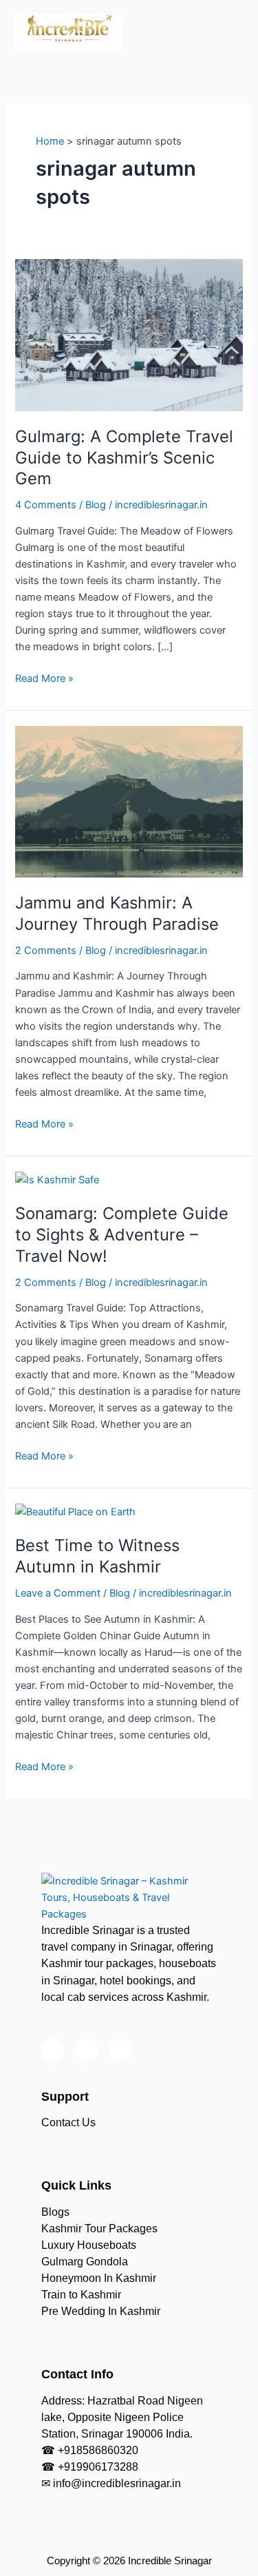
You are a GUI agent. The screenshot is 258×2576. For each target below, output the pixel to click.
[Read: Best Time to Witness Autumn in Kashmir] (75, 1511)
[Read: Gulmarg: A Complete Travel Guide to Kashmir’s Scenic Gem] (129, 335)
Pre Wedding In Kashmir (101, 2311)
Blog (96, 505)
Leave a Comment (58, 1593)
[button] (233, 27)
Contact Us (68, 2122)
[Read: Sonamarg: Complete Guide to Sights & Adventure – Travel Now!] (57, 1179)
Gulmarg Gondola (85, 2262)
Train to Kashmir (81, 2295)
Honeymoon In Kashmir (99, 2278)
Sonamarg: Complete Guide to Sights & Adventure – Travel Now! (122, 1235)
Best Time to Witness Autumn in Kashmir (97, 1556)
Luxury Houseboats (89, 2245)
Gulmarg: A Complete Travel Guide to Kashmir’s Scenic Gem (124, 458)
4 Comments (46, 505)
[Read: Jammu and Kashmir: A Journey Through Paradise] (129, 801)
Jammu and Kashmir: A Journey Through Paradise (117, 913)
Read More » (44, 677)
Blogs (55, 2212)
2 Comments (46, 951)
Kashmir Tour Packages (99, 2229)
